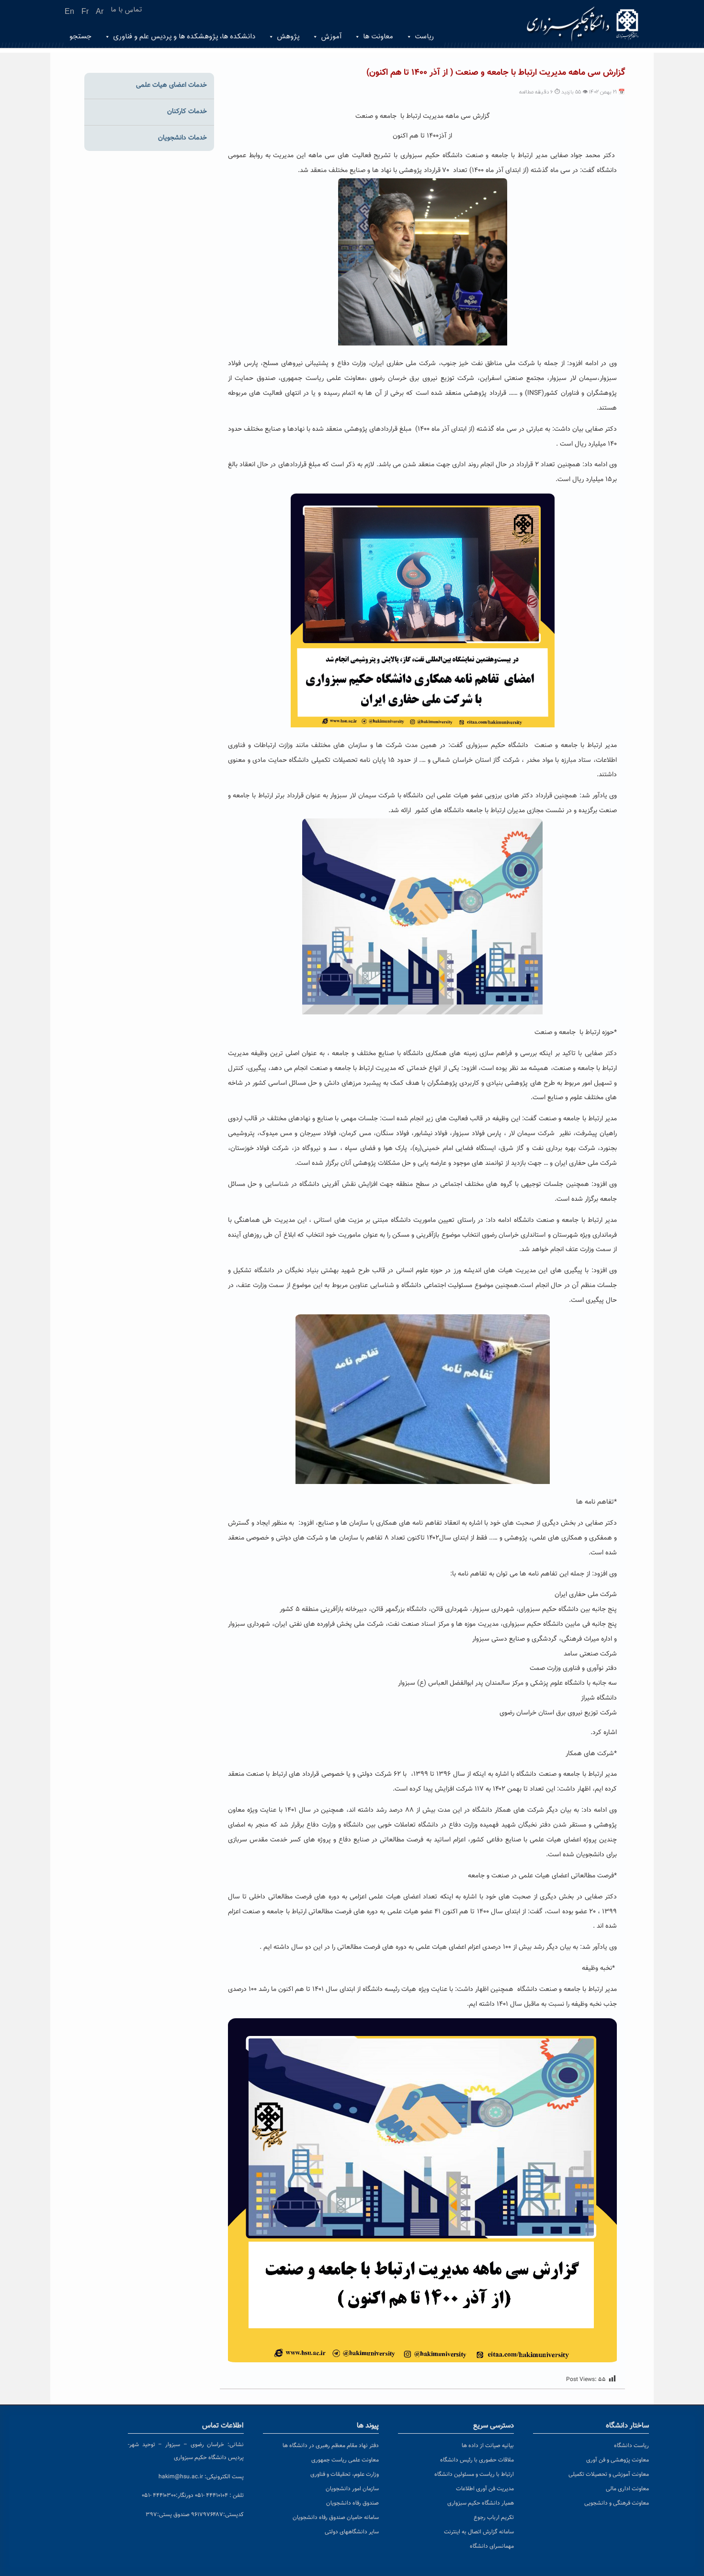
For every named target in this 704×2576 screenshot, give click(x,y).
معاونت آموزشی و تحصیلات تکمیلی (609, 2474)
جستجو (80, 37)
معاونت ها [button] (378, 37)
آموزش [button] (331, 37)
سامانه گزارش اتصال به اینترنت (479, 2532)
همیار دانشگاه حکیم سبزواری (481, 2503)
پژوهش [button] (288, 37)
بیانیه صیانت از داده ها (488, 2446)
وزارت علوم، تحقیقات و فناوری (345, 2474)
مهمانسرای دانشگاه (492, 2546)
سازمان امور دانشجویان (352, 2489)
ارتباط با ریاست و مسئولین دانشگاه (474, 2474)
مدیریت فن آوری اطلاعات (485, 2489)
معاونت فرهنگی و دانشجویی (617, 2503)
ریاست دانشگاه (631, 2446)
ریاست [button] (424, 37)
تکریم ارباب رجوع (494, 2518)
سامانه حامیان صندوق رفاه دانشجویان (336, 2518)
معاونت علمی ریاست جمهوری (345, 2460)
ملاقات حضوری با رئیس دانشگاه (477, 2460)
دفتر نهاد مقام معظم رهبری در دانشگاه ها (331, 2446)
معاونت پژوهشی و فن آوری (618, 2460)
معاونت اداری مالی (627, 2489)
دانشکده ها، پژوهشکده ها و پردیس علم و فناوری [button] (184, 37)
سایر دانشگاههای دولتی (352, 2532)
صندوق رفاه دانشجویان (352, 2503)
